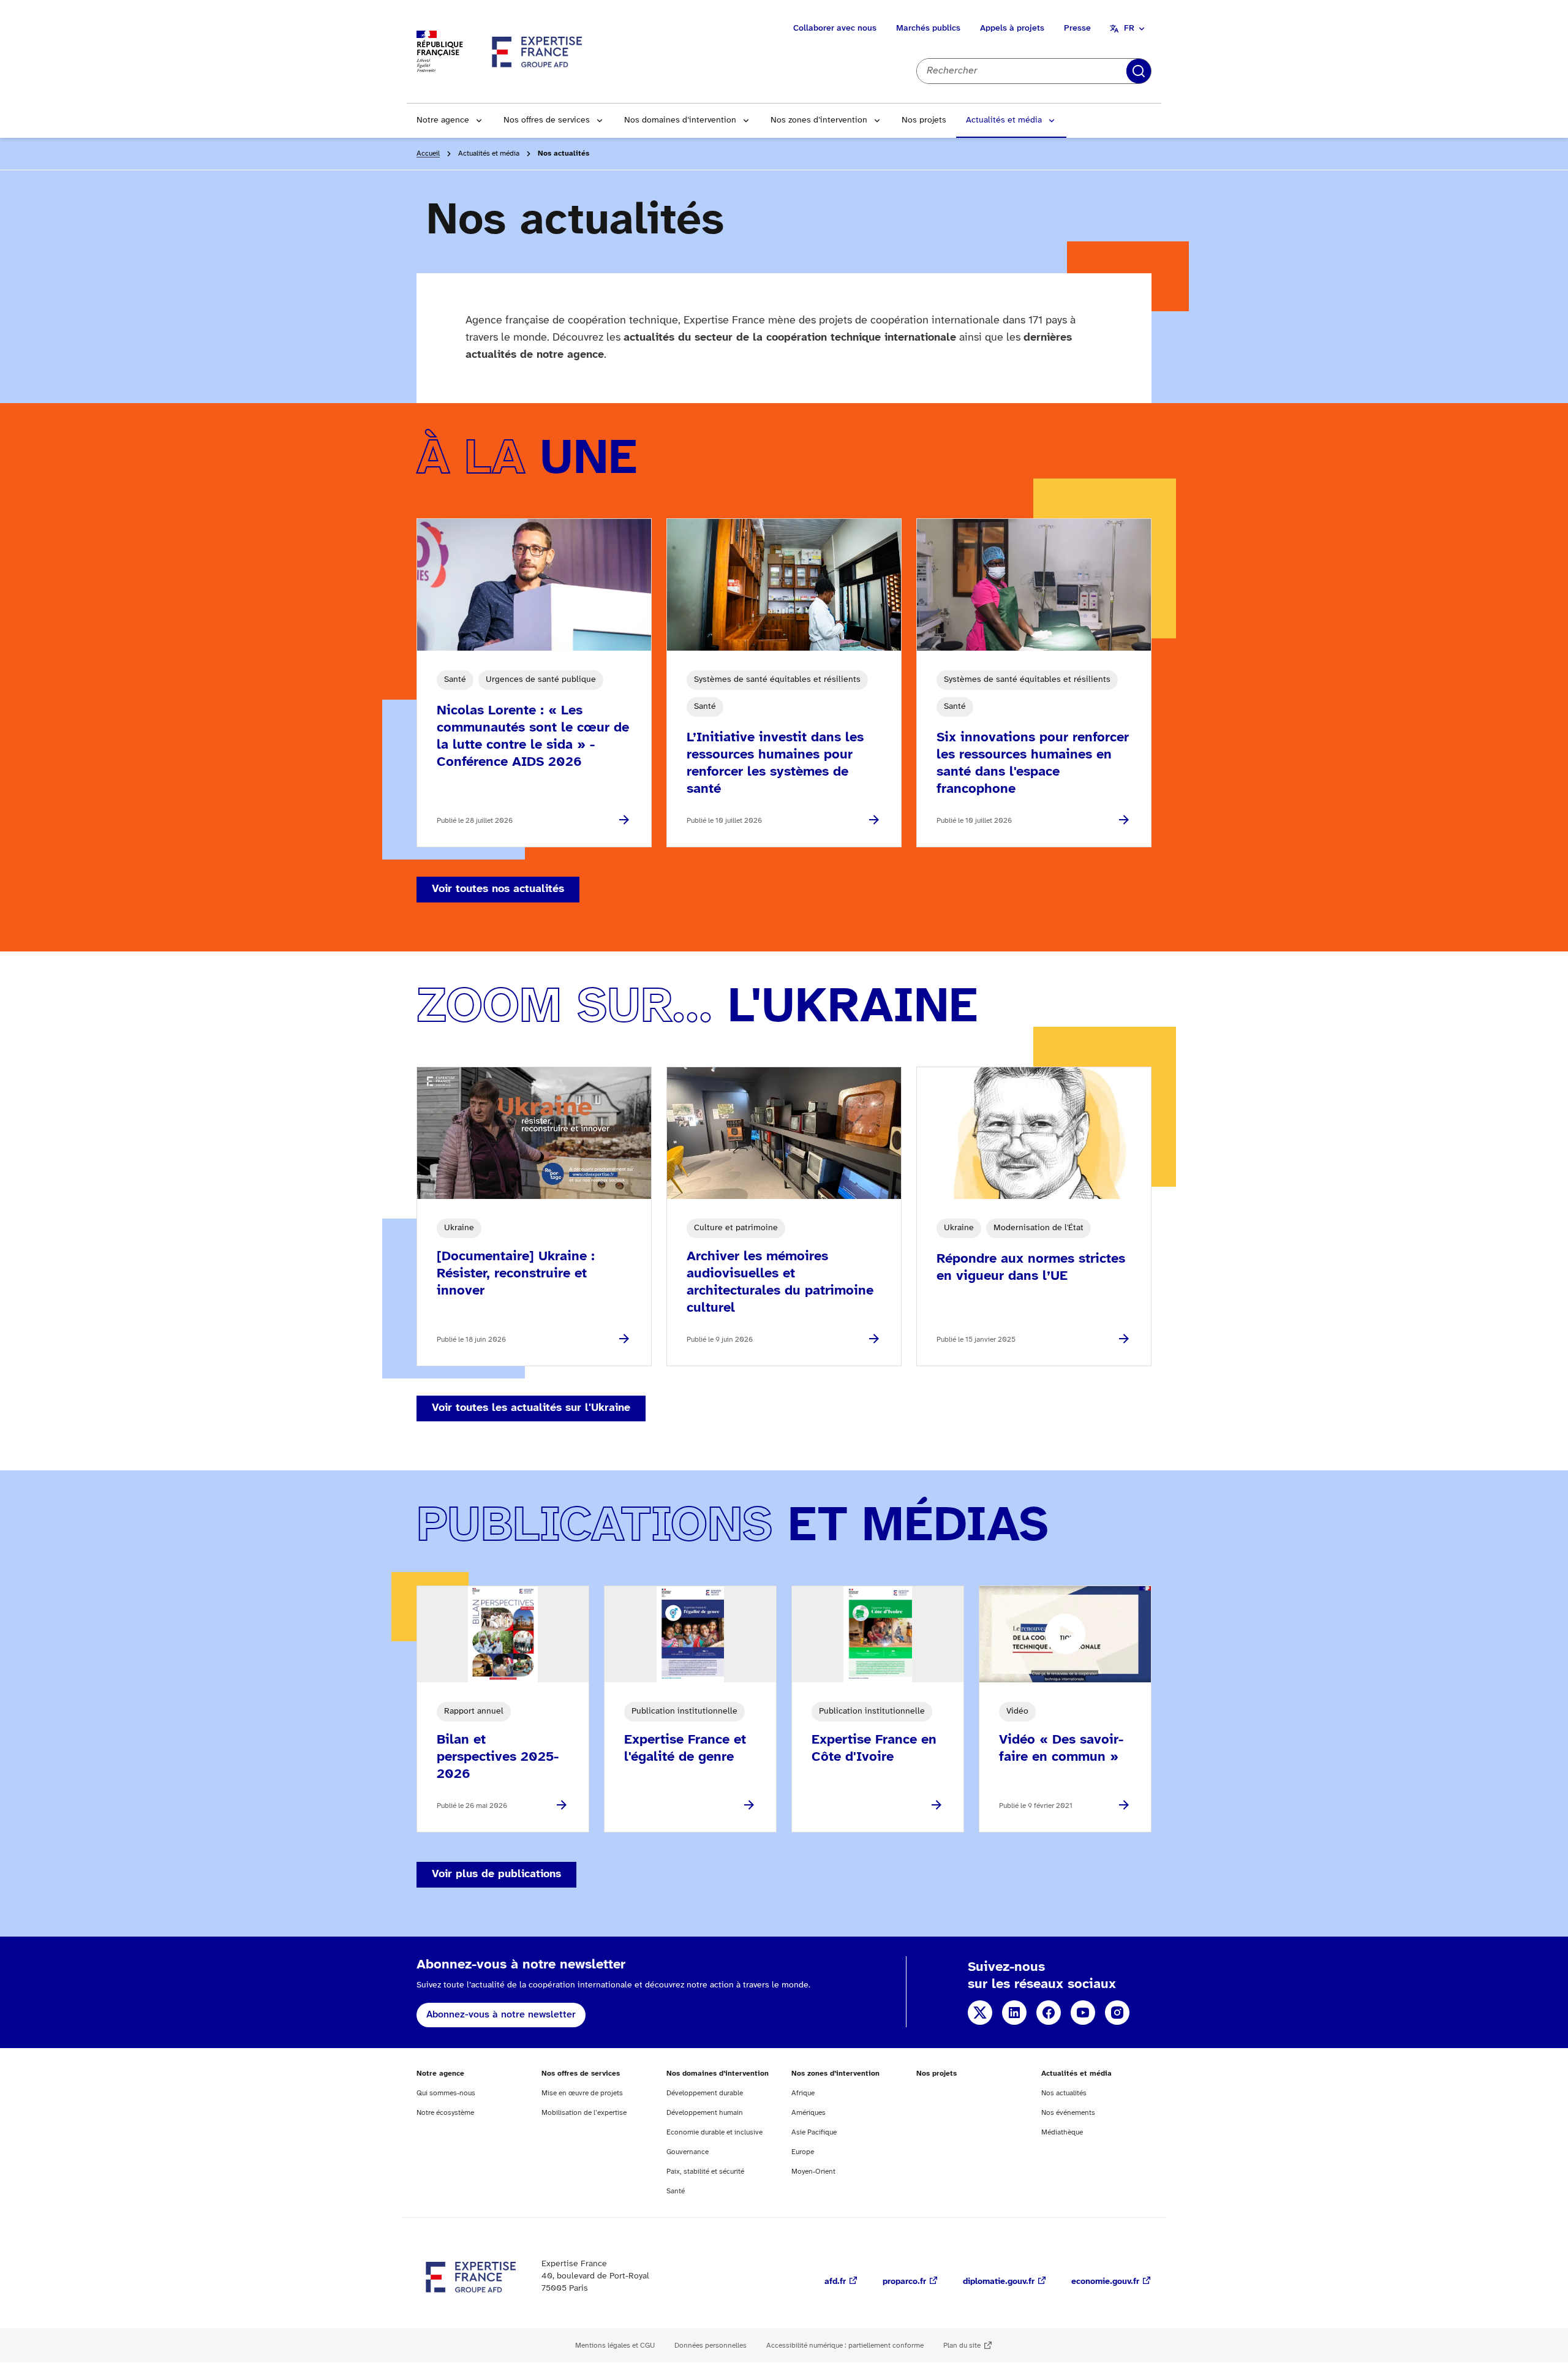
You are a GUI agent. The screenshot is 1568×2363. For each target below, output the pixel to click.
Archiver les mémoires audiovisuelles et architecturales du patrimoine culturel (780, 1282)
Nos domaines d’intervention (680, 120)
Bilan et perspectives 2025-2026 (498, 1757)
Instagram (1117, 2013)
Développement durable (705, 2093)
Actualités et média (1004, 120)
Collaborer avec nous (835, 28)
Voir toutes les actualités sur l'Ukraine (531, 1408)
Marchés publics (928, 28)
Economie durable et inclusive (714, 2132)
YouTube (1083, 2013)
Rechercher (1139, 71)
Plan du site (962, 2346)
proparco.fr (904, 2282)
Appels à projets (1012, 28)
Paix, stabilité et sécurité (705, 2172)
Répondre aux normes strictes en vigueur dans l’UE (1031, 1268)
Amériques (809, 2113)
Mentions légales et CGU (615, 2346)
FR (1129, 28)
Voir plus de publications (496, 1874)
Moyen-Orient (813, 2172)
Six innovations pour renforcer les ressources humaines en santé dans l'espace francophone (1033, 763)
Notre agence (443, 120)
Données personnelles (710, 2346)
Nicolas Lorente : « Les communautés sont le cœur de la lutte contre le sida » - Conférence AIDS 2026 (533, 736)
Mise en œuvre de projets (582, 2093)
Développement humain (705, 2113)
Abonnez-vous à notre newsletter (501, 2015)
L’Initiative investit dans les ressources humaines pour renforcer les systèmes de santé (775, 763)
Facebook (1049, 2013)
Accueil (428, 153)
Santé (676, 2191)
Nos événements (1068, 2113)
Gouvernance (688, 2152)
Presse (1077, 28)
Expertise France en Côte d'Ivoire (874, 1749)
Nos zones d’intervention (819, 120)
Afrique (803, 2093)
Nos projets (924, 120)
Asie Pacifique (814, 2132)
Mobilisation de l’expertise (584, 2113)
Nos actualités (1064, 2093)
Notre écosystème (445, 2113)
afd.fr (835, 2282)
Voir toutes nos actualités (498, 889)
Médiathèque (1062, 2132)
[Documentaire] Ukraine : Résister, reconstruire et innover (516, 1274)
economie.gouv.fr (1105, 2282)
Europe (803, 2152)
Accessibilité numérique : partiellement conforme (845, 2346)
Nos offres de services (547, 120)
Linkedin (1014, 2013)
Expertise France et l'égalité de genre (685, 1749)
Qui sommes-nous (446, 2093)
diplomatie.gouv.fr (999, 2282)
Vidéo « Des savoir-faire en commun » (1061, 1749)
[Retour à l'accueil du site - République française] (538, 51)
